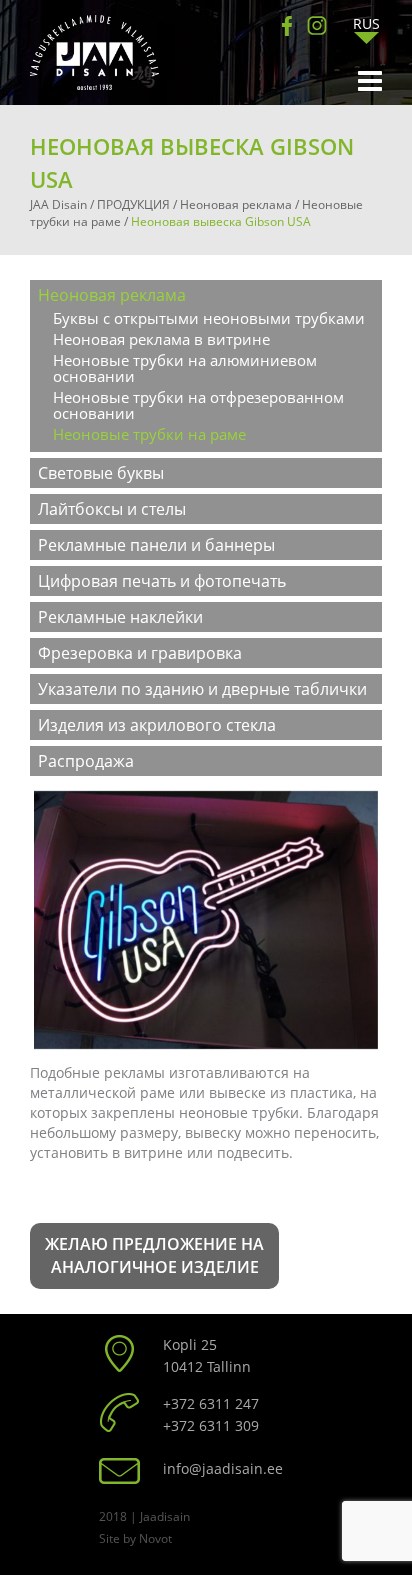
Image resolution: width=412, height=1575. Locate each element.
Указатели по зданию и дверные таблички (202, 689)
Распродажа (86, 761)
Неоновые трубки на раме (149, 434)
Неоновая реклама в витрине (161, 339)
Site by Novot (135, 1538)
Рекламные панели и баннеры (156, 545)
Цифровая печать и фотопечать (162, 581)
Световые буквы (101, 473)
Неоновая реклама (112, 295)
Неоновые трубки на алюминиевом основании (185, 368)
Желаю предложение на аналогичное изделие (154, 1255)
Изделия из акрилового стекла (157, 725)
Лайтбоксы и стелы (112, 509)
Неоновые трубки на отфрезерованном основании (198, 405)
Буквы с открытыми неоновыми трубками (209, 318)
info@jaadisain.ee (223, 1468)
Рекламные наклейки (120, 617)
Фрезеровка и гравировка (140, 653)
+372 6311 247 (211, 1403)
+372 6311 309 (211, 1425)
